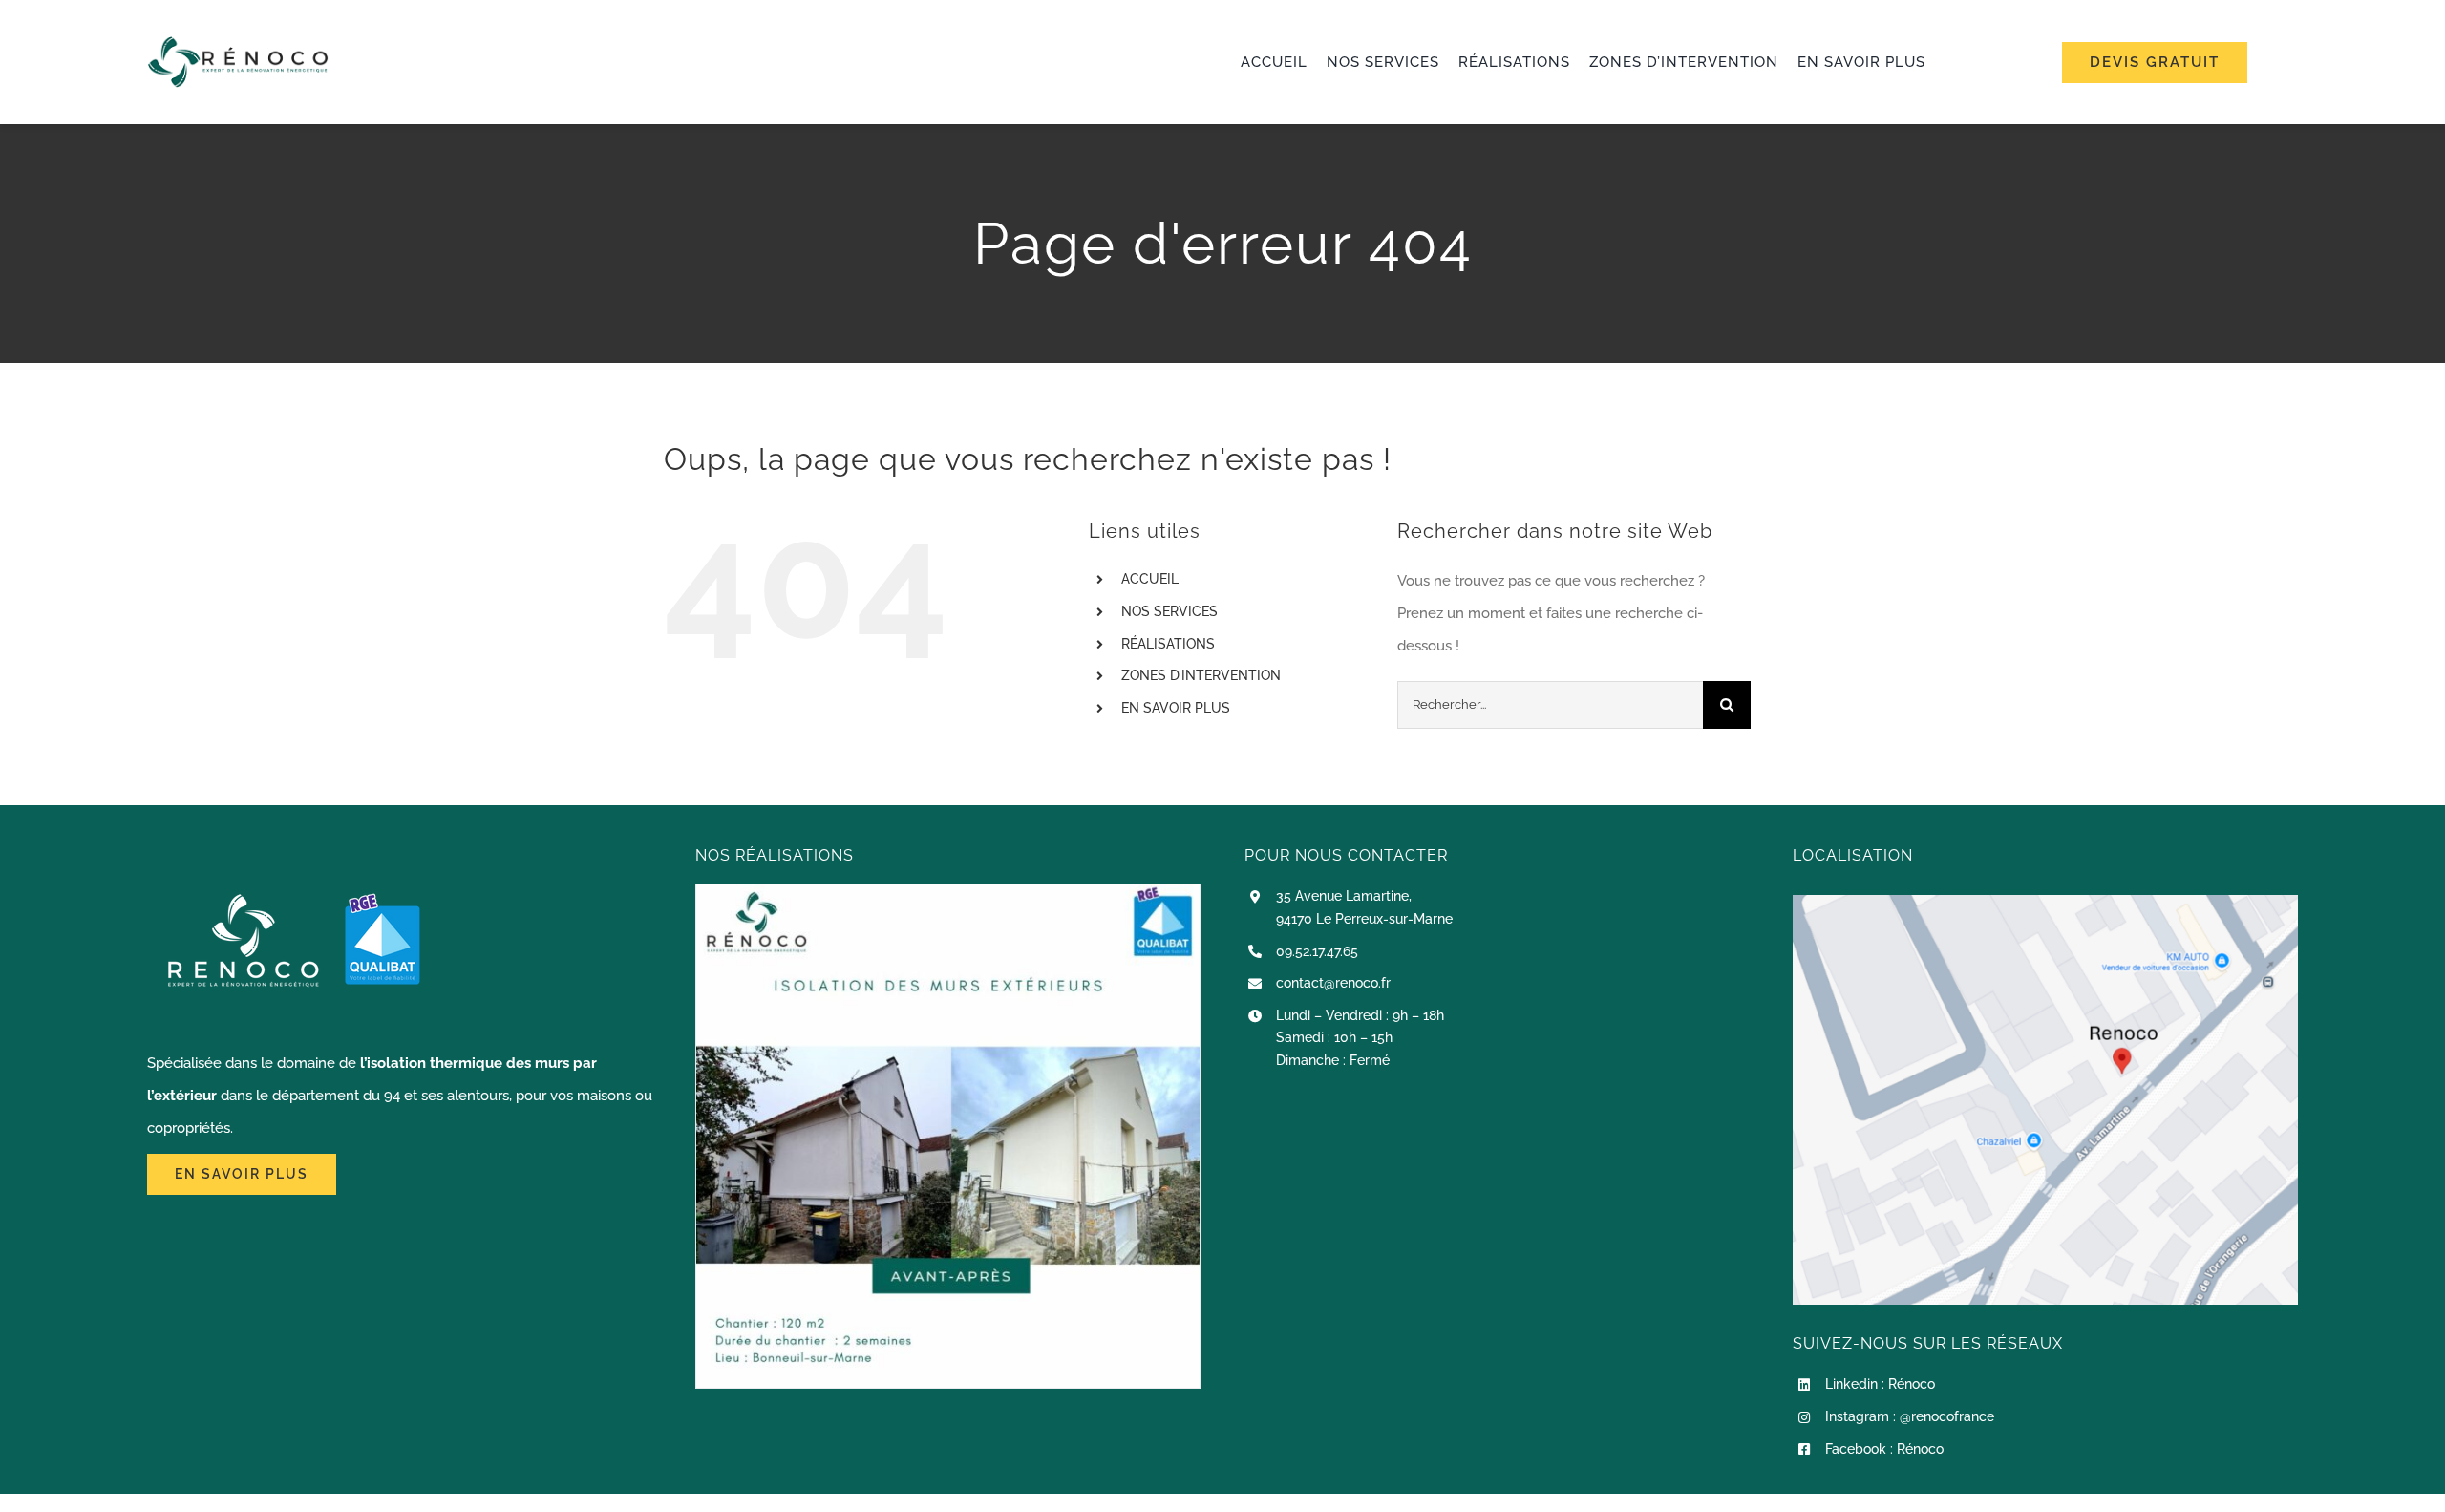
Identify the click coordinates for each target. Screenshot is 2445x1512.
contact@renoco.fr (1333, 983)
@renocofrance (1947, 1416)
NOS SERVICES (1169, 611)
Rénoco (1912, 1384)
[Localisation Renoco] (2045, 902)
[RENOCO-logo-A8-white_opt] (238, 43)
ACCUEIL (1150, 579)
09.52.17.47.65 (1317, 951)
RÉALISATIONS (1168, 644)
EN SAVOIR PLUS (1176, 708)
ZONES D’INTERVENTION (1201, 675)
